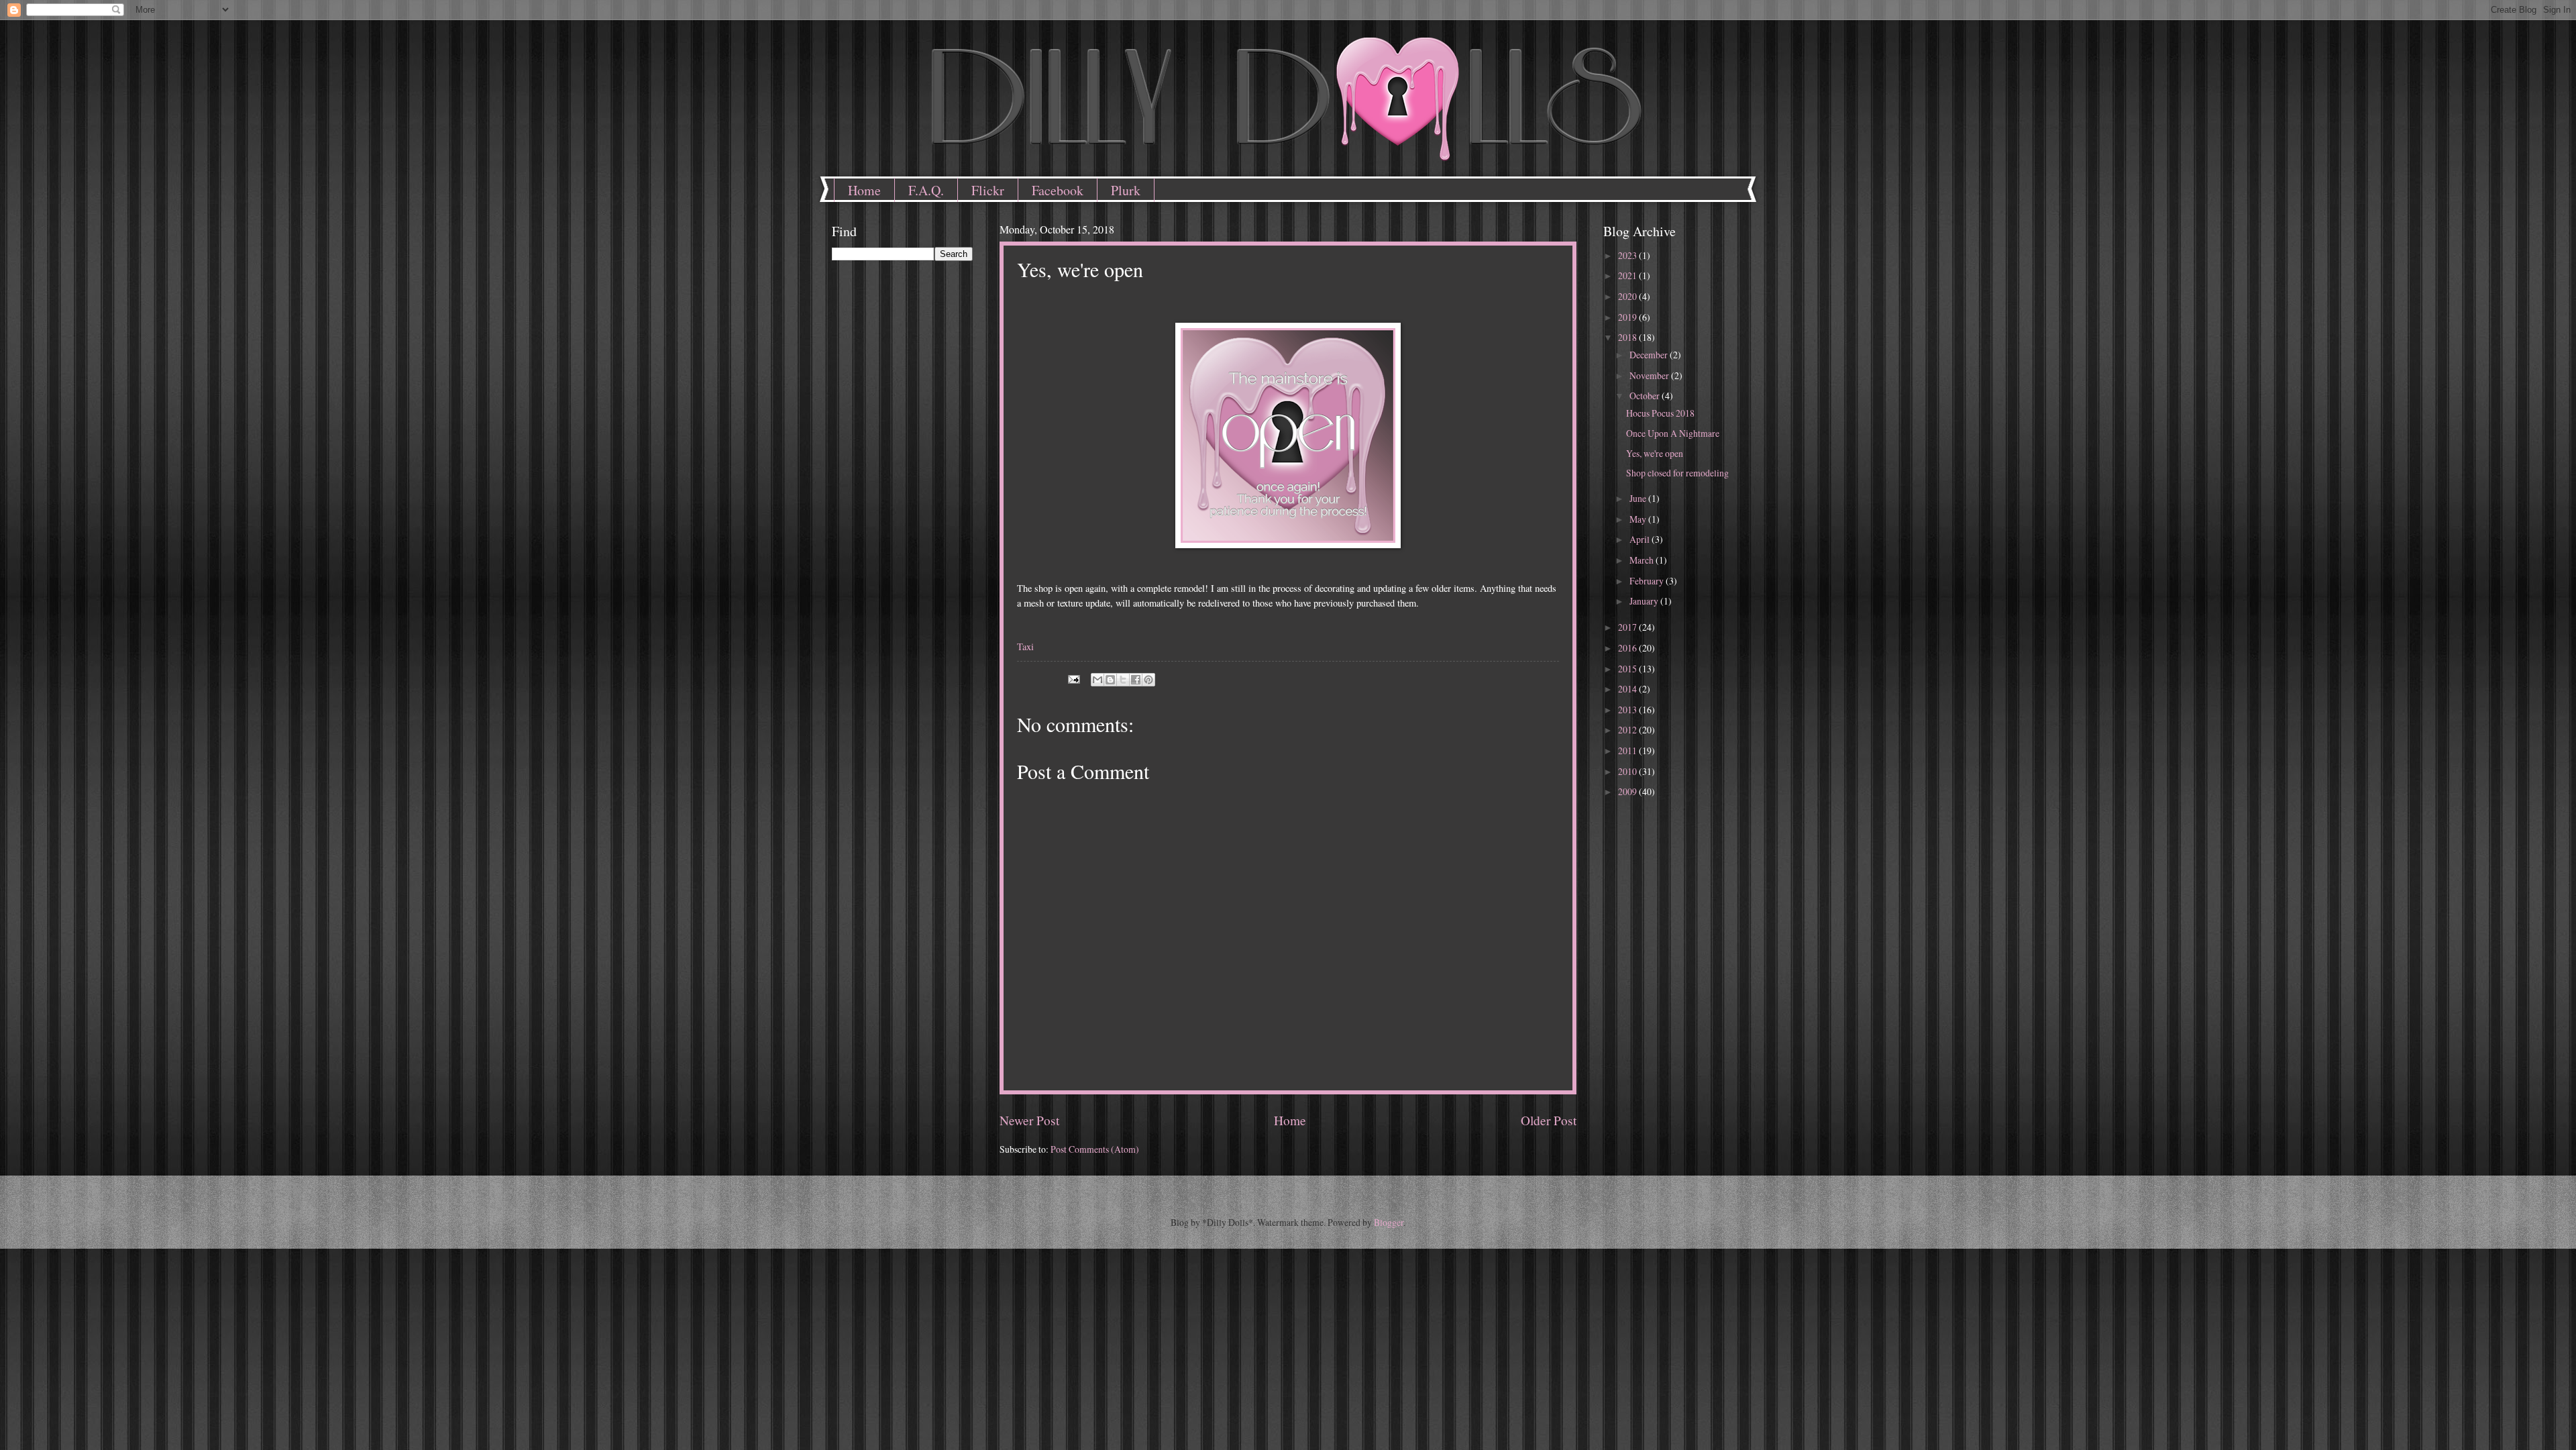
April (1641, 539)
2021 (1628, 275)
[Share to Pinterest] (1148, 680)
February (1648, 581)
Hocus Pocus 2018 (1660, 413)
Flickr (988, 190)
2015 (1628, 669)
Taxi (1025, 646)
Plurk (1126, 190)
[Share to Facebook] (1136, 680)
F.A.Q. (926, 190)
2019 (1628, 317)
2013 (1628, 710)
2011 (1628, 750)
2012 (1628, 730)
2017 (1628, 627)
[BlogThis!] (1110, 680)
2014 (1628, 689)
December (1650, 355)
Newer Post (1029, 1120)
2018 (1628, 337)
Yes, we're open (1655, 453)
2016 (1628, 648)
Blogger (1389, 1222)
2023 (1628, 255)
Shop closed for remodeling (1677, 473)
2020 (1628, 296)
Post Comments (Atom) (1095, 1149)
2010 (1628, 771)
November (1650, 375)
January (1645, 601)
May (1639, 519)
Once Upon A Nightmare (1673, 433)
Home (864, 190)
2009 (1628, 791)
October (1646, 396)
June (1639, 498)
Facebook (1058, 190)
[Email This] (1097, 680)
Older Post (1549, 1120)
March (1643, 560)
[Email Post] (1073, 677)
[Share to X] (1123, 680)
